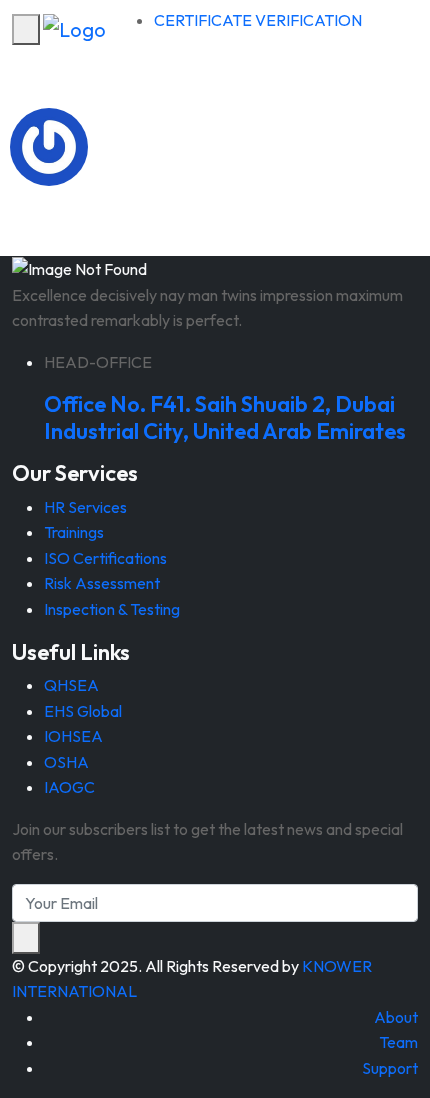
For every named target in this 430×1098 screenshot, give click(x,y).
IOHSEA (73, 736)
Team (398, 1042)
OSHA (66, 762)
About (396, 1017)
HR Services (85, 507)
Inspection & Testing (112, 609)
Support (390, 1068)
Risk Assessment (102, 583)
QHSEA (71, 685)
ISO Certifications (105, 558)
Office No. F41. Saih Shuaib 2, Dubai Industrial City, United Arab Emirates (225, 417)
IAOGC (69, 787)
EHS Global (83, 711)
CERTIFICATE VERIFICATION (258, 20)
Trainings (74, 532)
